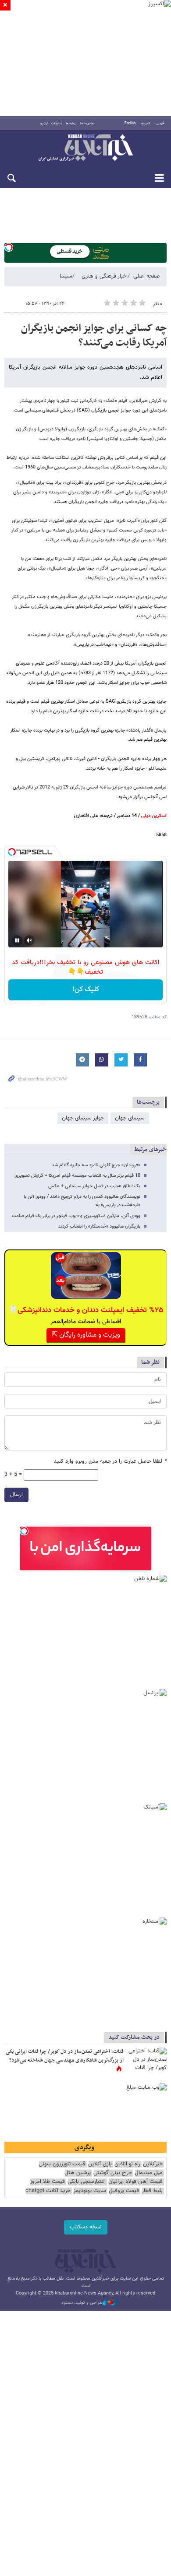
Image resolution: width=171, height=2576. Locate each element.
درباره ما (71, 123)
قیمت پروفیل (124, 2191)
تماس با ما (87, 123)
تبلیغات (57, 123)
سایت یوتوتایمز (90, 2191)
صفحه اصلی (146, 276)
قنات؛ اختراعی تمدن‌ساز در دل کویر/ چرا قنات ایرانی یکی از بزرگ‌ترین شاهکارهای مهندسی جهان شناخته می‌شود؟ (65, 2056)
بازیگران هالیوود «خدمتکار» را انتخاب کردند (99, 1226)
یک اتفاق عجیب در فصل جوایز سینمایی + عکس (94, 1186)
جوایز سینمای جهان (83, 1118)
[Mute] (29, 940)
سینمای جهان (130, 1118)
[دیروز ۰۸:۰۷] (147, 2061)
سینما (66, 276)
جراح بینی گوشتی (113, 2173)
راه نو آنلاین (127, 2164)
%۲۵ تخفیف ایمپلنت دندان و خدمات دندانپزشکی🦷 (86, 1310)
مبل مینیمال (149, 2173)
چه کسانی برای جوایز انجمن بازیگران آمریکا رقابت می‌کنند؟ (94, 336)
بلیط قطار (152, 2191)
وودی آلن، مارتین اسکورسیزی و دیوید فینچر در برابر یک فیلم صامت (76, 1216)
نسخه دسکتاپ (86, 2227)
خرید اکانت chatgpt (48, 2191)
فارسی (160, 123)
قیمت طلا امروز (47, 2182)
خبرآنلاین (85, 148)
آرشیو (44, 123)
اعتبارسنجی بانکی (87, 2182)
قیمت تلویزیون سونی (62, 2164)
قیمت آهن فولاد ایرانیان (135, 2182)
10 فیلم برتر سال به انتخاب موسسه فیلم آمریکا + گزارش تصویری (77, 1176)
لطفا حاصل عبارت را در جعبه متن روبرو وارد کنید (110, 1462)
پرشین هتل (78, 2173)
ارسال (16, 1495)
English (130, 123)
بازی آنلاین (100, 2164)
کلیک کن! (86, 990)
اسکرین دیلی (154, 816)
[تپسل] (9, 247)
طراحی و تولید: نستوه (82, 2303)
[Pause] (17, 940)
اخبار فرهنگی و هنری (105, 276)
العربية (146, 123)
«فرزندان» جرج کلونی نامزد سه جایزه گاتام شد (96, 1165)
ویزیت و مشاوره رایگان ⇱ (86, 1335)
